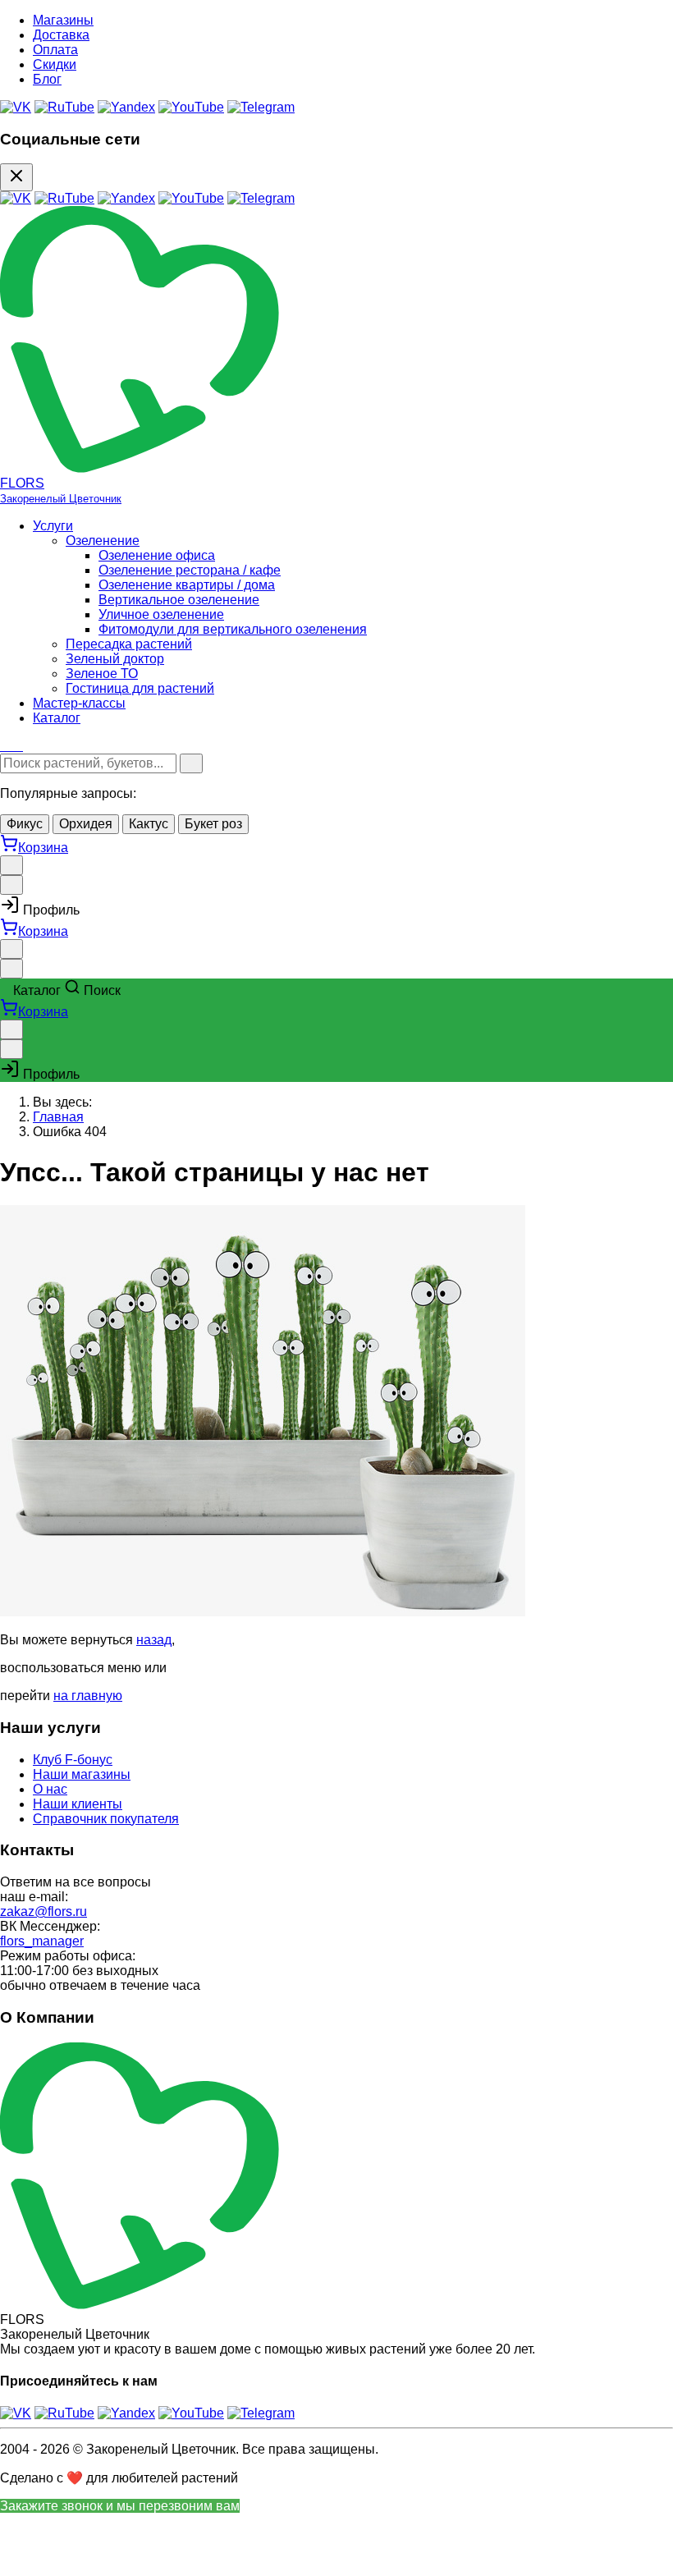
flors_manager (42, 1941)
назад (154, 1640)
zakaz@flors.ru (43, 1911)
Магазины (63, 20)
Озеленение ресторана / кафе (190, 570)
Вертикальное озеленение (179, 600)
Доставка (61, 35)
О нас (50, 1789)
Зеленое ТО (102, 674)
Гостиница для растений (140, 688)
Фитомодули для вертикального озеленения (233, 629)
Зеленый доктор (115, 659)
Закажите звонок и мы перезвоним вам (120, 2506)
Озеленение (103, 541)
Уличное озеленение (161, 614)
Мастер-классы (79, 703)
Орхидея (86, 824)
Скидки (55, 64)
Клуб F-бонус (73, 1760)
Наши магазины (82, 1774)
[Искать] (191, 763)
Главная (58, 1117)
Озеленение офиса (157, 555)
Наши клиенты (78, 1804)
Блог (47, 79)
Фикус (25, 824)
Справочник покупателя (106, 1819)
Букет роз (213, 824)
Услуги (53, 526)
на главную (88, 1696)
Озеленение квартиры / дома (187, 585)
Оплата (55, 50)
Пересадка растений (129, 644)
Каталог (57, 718)
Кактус (149, 824)
